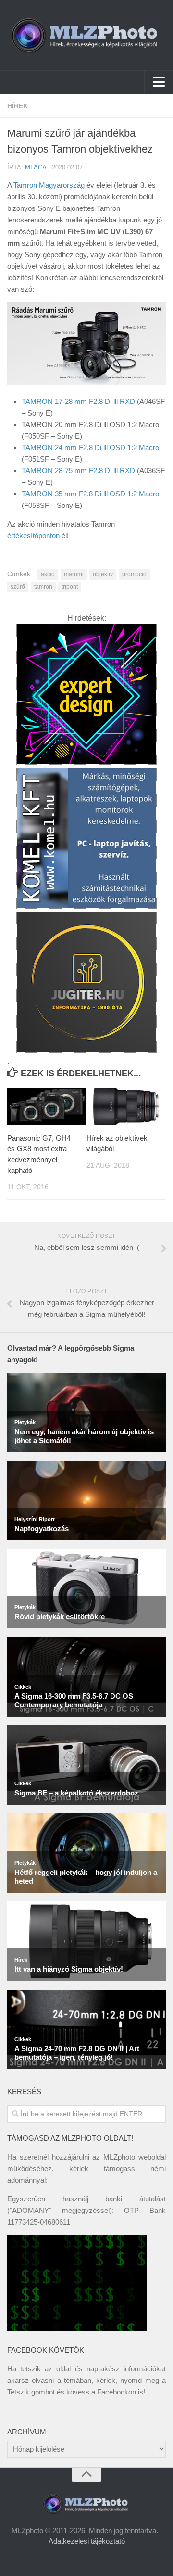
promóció (134, 574)
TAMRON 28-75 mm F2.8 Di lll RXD (78, 471)
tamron (43, 587)
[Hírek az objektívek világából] (126, 1106)
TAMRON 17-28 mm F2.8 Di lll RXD (78, 401)
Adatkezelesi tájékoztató (87, 2541)
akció (48, 574)
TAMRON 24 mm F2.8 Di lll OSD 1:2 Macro (90, 448)
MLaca (36, 167)
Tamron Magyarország (49, 185)
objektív (103, 574)
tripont (70, 587)
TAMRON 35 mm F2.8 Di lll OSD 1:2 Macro (90, 494)
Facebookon (117, 2392)
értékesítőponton (33, 536)
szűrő (18, 587)
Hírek (18, 106)
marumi (74, 574)
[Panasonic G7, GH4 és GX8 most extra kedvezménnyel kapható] (47, 1106)
